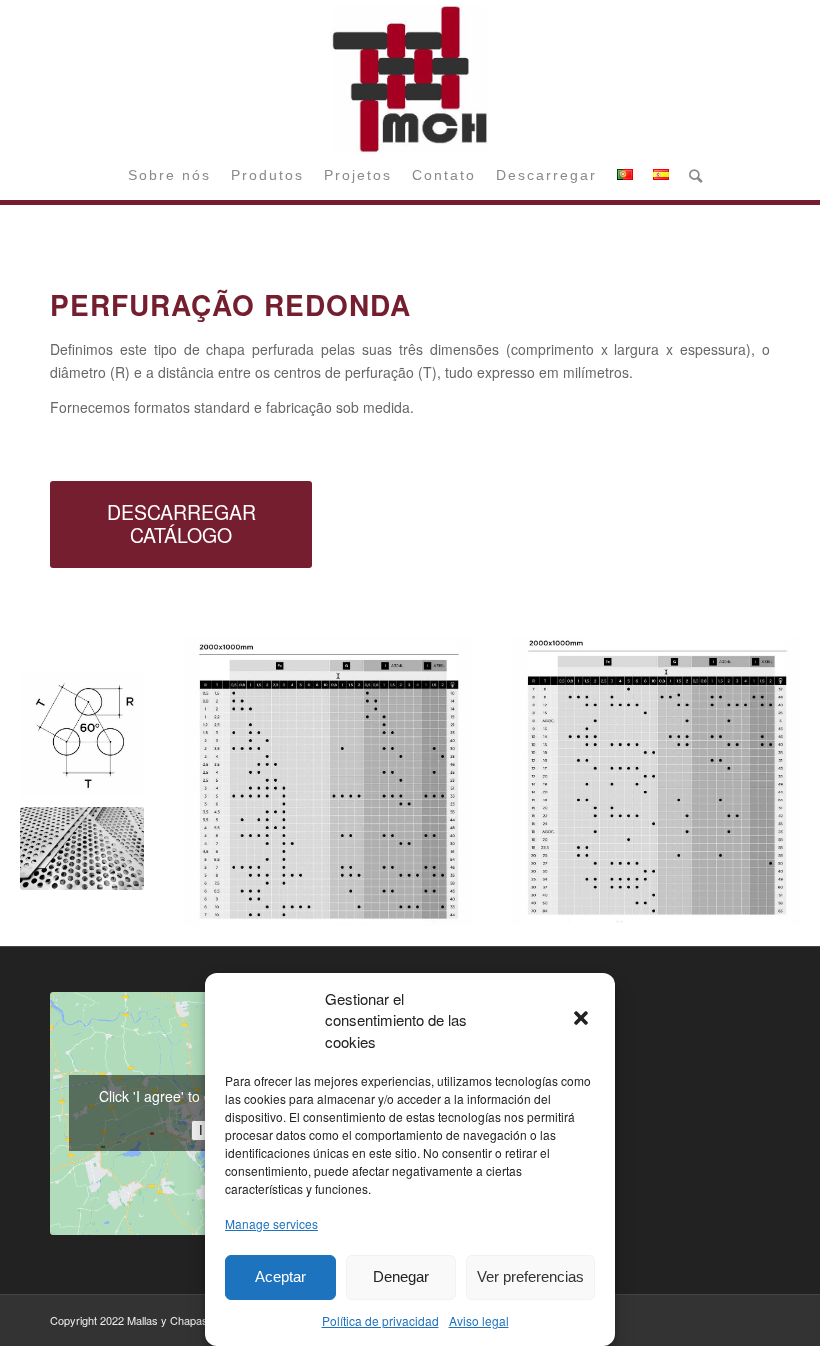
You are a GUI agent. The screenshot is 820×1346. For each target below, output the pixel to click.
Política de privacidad (380, 1320)
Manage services (271, 1223)
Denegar (401, 1276)
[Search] (690, 175)
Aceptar (280, 1276)
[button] (583, 1020)
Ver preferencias (530, 1276)
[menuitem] (169, 175)
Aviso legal (479, 1320)
